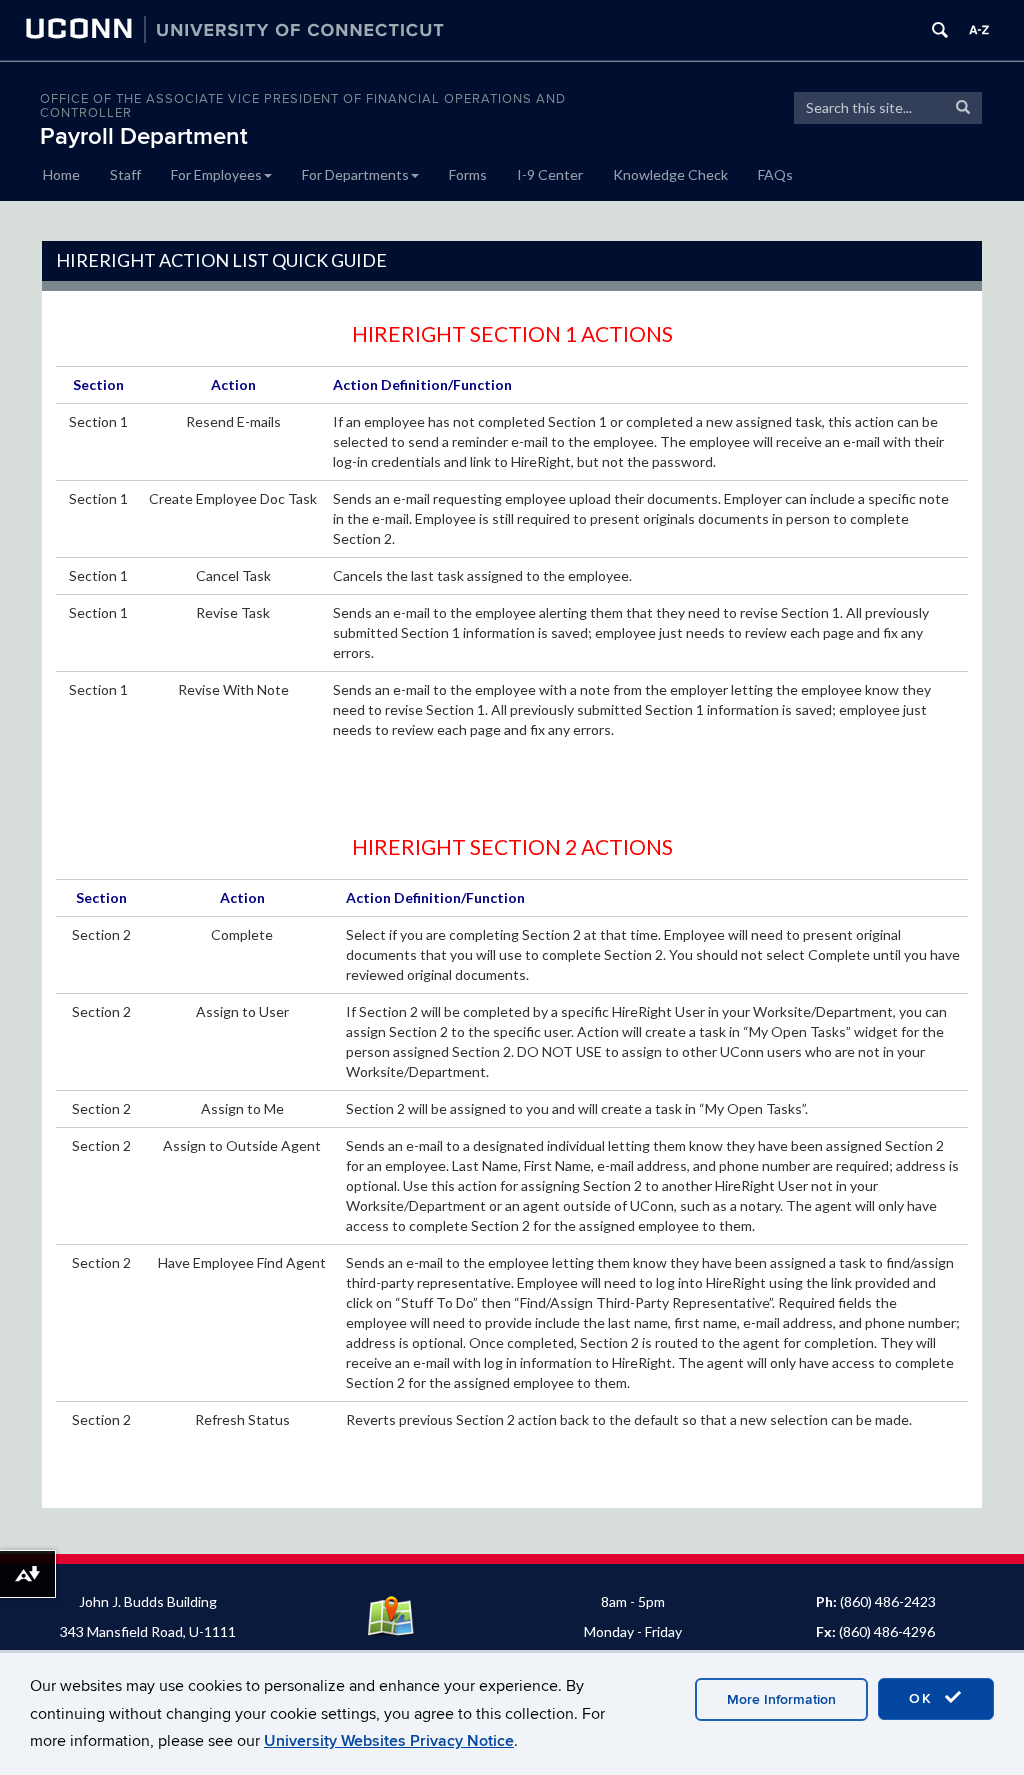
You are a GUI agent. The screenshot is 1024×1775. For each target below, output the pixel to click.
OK (924, 1698)
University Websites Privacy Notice (389, 1741)
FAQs (775, 174)
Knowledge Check (670, 174)
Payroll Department (144, 136)
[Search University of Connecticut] (940, 30)
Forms (468, 174)
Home (61, 174)
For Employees (216, 174)
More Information (781, 1699)
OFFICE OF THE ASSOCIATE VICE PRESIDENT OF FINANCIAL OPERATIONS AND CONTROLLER (303, 106)
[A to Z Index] (979, 30)
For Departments (355, 174)
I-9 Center (550, 174)
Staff (125, 174)
